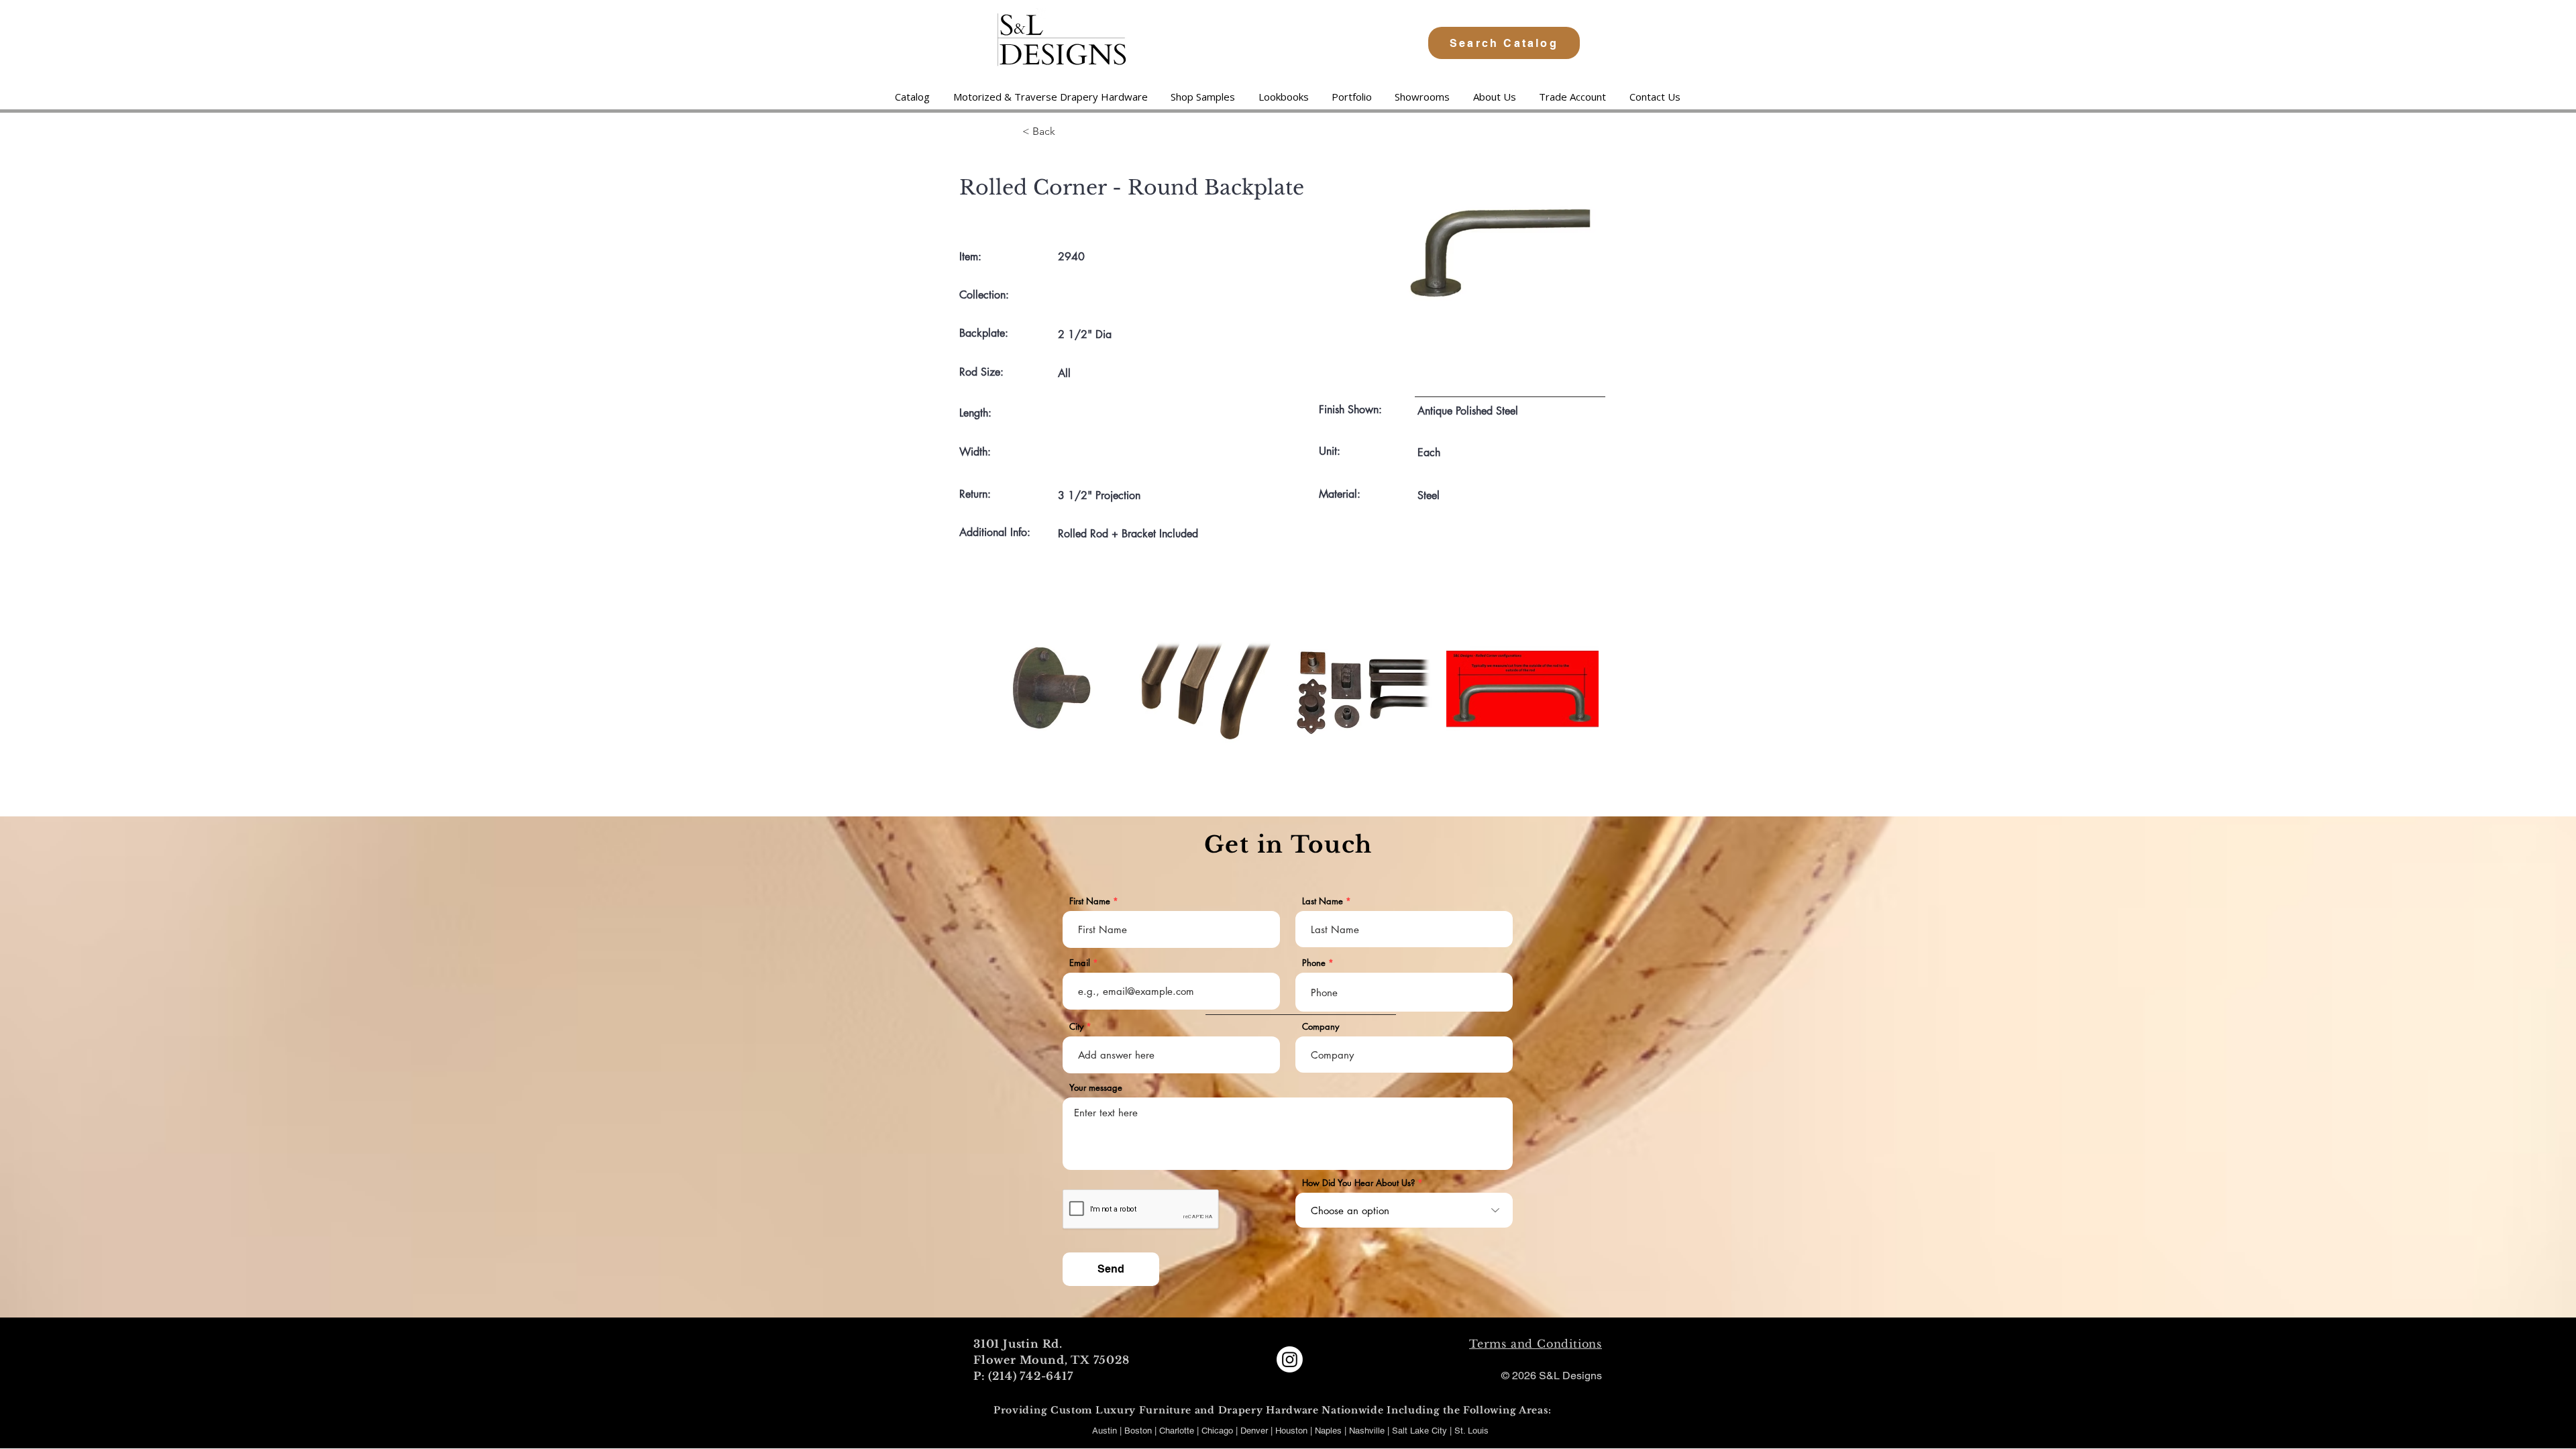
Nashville (1368, 1431)
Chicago (1217, 1431)
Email (1080, 963)
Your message (1096, 1088)
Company (1321, 1027)
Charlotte (1177, 1431)
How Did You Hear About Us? (1358, 1183)
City (1076, 1027)
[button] (1050, 97)
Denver (1255, 1431)
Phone (1314, 963)
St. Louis (1471, 1431)
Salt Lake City (1419, 1431)
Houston (1293, 1431)
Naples (1330, 1431)
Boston (1138, 1431)
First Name (1090, 901)
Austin (1105, 1431)
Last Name (1323, 901)
